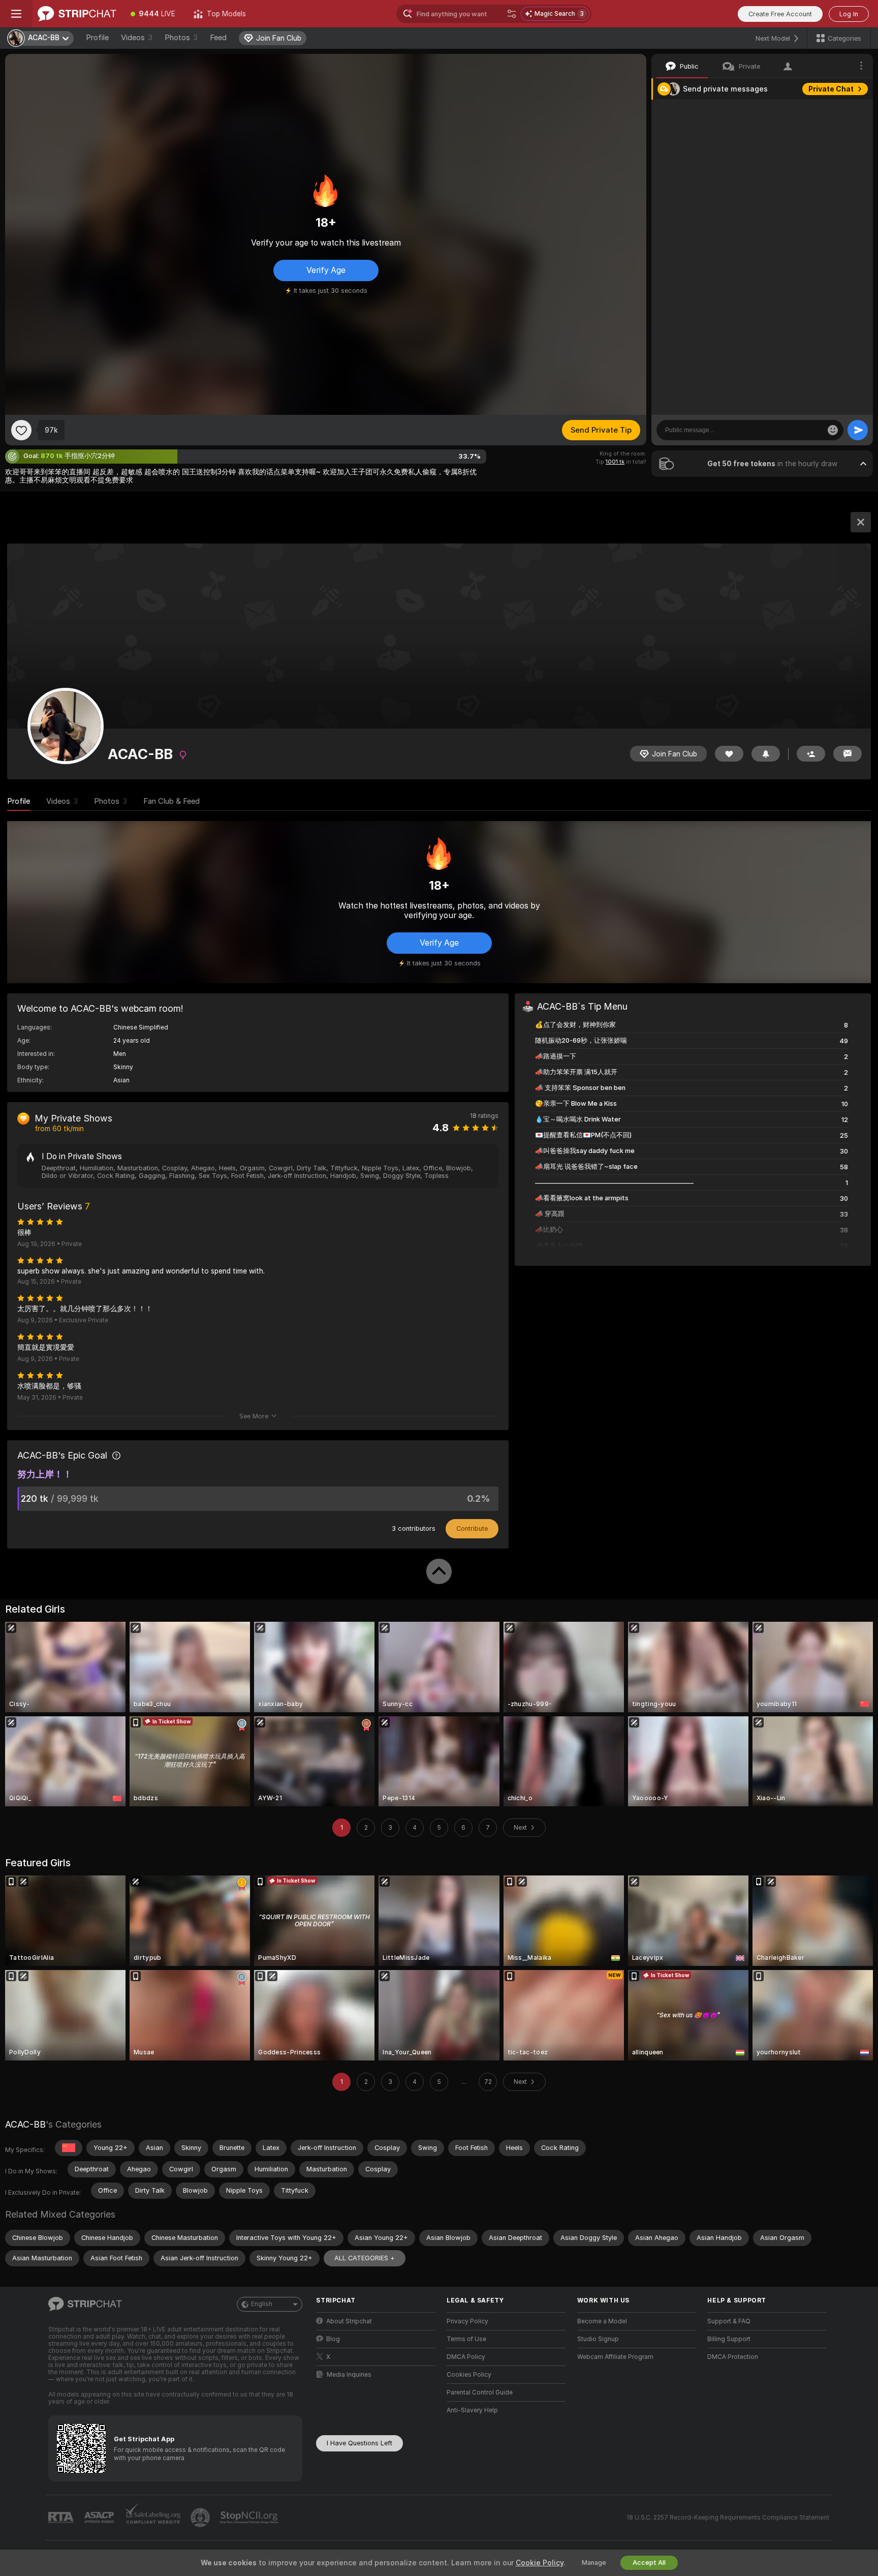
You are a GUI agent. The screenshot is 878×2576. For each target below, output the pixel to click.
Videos (137, 38)
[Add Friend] (811, 754)
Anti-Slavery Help (472, 2410)
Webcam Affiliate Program (615, 2357)
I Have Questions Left (359, 2443)
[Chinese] (69, 2148)
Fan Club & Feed (171, 801)
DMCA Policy (466, 2357)
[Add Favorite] (21, 430)
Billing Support (729, 2339)
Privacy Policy (467, 2321)
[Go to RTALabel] (62, 2518)
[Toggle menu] (16, 14)
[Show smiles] (833, 430)
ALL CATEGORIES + (365, 2258)
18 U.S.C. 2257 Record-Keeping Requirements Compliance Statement (728, 2518)
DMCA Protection (733, 2357)
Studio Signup (598, 2339)
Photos (181, 38)
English (262, 2304)
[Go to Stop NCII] (250, 2518)
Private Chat (831, 89)
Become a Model (602, 2321)
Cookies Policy (469, 2375)
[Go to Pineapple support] (201, 2518)
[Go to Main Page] (77, 14)
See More (254, 1416)
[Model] (861, 522)
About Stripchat (349, 2321)
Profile (97, 38)
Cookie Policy (540, 2563)
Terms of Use (466, 2339)
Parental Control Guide (480, 2392)
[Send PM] (848, 754)
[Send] (858, 430)
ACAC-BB (25, 2124)
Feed (218, 38)
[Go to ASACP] (100, 2518)
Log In (849, 14)
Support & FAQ (729, 2321)
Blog (333, 2339)
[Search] (512, 14)
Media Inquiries (349, 2375)
